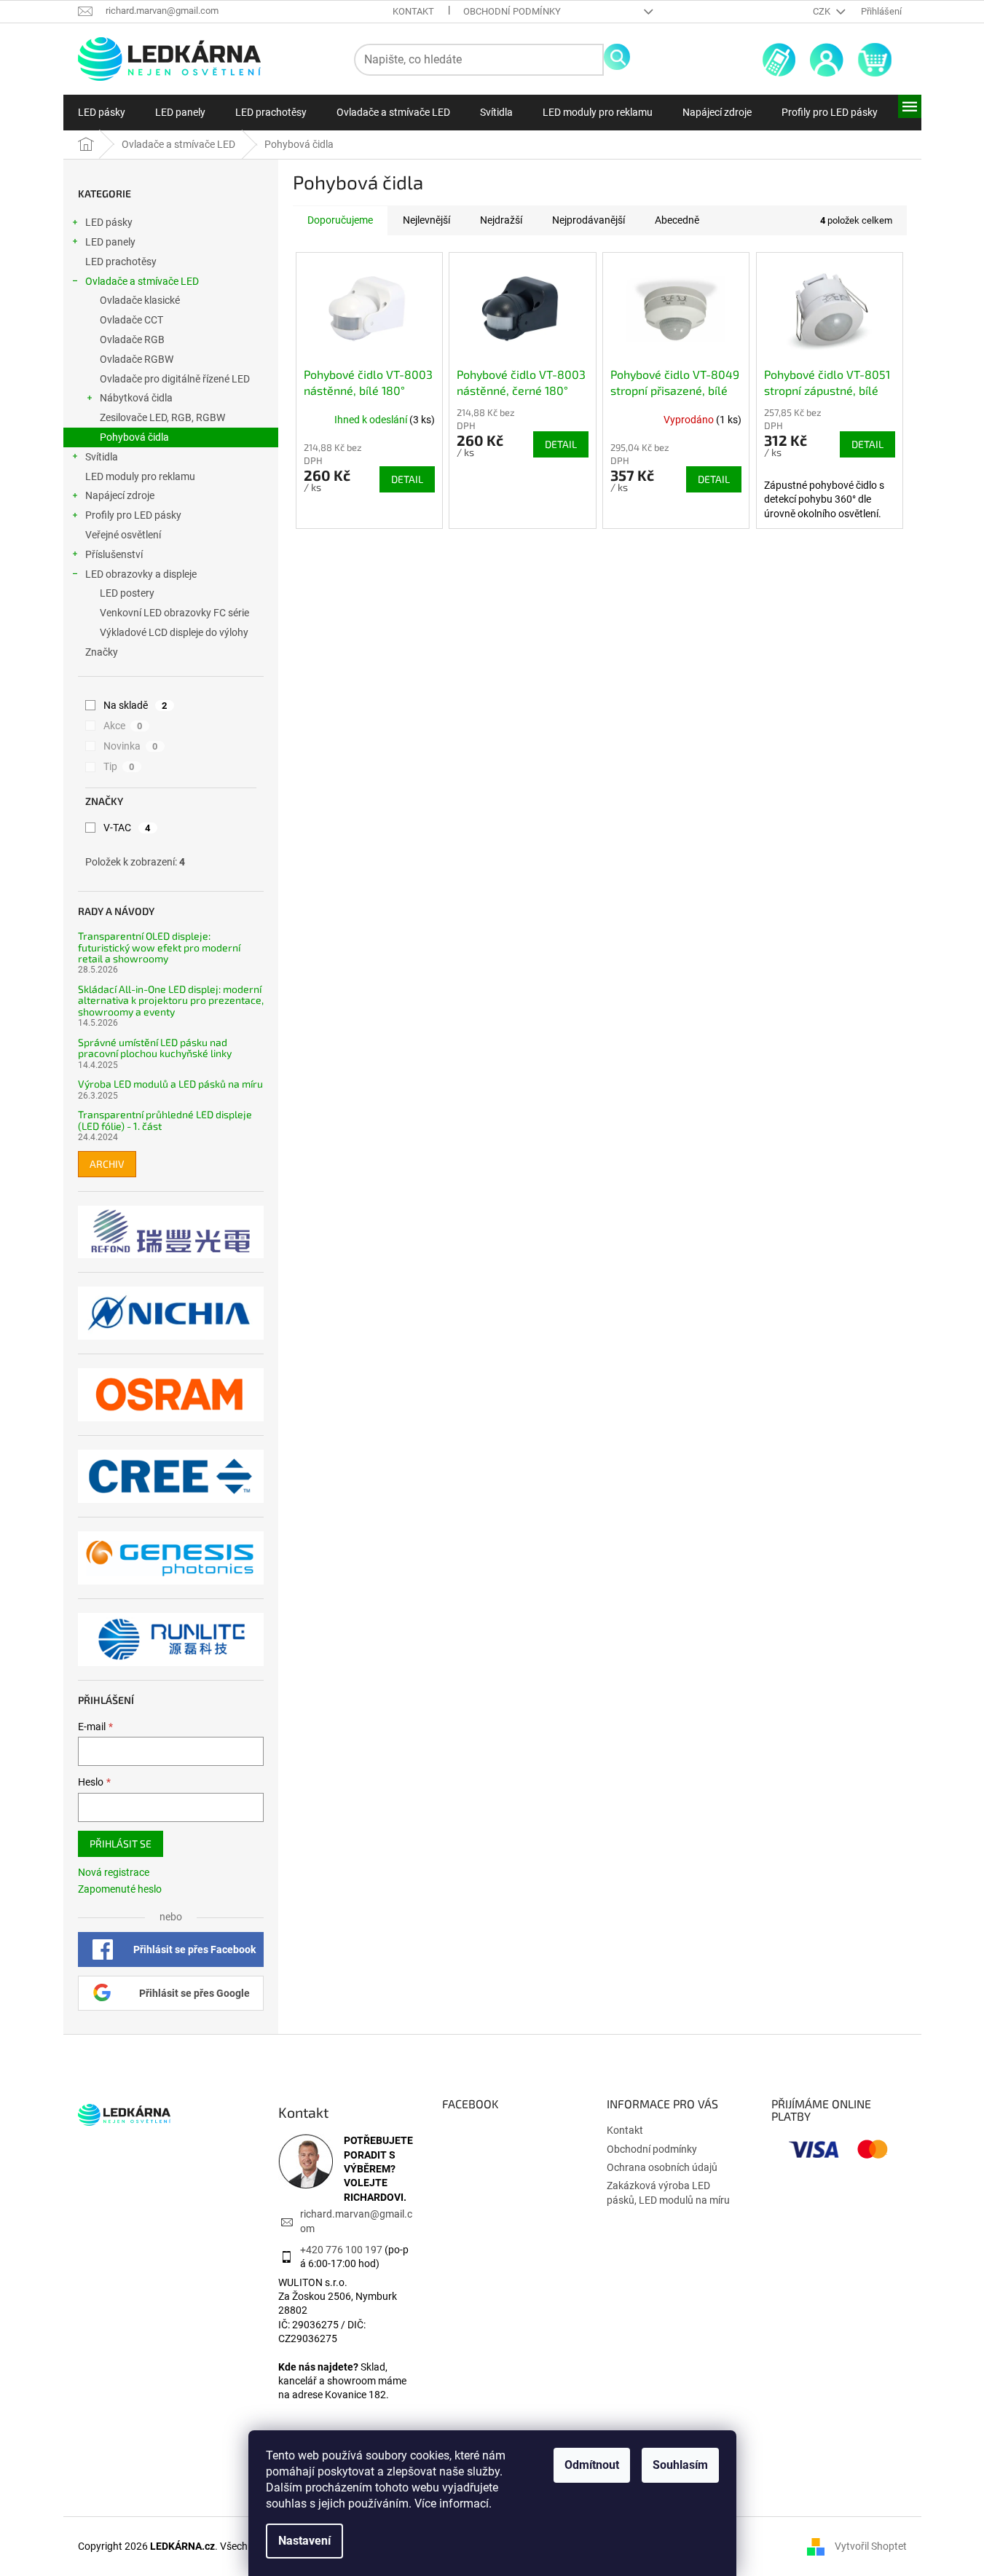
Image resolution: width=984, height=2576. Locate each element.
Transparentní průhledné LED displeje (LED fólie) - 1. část (165, 1120)
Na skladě (135, 705)
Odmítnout (592, 2465)
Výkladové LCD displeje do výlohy (174, 632)
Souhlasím (680, 2465)
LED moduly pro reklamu (140, 476)
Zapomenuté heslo (120, 1889)
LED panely (110, 242)
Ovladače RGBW (137, 359)
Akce (123, 726)
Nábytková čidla (136, 398)
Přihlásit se (121, 1843)
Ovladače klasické (140, 300)
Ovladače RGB (132, 339)
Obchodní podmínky (512, 11)
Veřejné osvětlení (123, 535)
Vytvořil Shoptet (871, 2545)
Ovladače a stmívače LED (142, 281)
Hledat (617, 57)
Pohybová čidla (134, 437)
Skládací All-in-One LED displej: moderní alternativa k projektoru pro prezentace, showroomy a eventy (171, 1000)
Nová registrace (114, 1872)
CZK (823, 11)
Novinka (131, 746)
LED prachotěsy (121, 262)
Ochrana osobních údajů (662, 2167)
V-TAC (127, 828)
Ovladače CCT (131, 320)
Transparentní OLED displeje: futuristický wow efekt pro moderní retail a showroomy (159, 947)
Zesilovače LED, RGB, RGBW (162, 417)
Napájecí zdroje (120, 495)
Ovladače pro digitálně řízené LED (175, 379)
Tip (119, 766)
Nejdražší (501, 220)
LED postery (127, 593)
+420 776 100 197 (341, 2250)
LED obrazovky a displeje (141, 574)
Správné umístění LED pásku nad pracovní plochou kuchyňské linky (155, 1048)
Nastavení (304, 2541)
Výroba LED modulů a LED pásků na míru (170, 1084)
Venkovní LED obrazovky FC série (174, 613)
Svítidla (102, 457)
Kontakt (413, 11)
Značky (102, 652)
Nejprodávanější (589, 220)
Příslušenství (114, 554)
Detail (407, 479)
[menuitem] (102, 112)
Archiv (107, 1164)
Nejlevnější (426, 220)
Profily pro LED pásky (133, 515)
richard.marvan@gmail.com (356, 2221)
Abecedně (677, 220)
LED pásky (109, 222)
